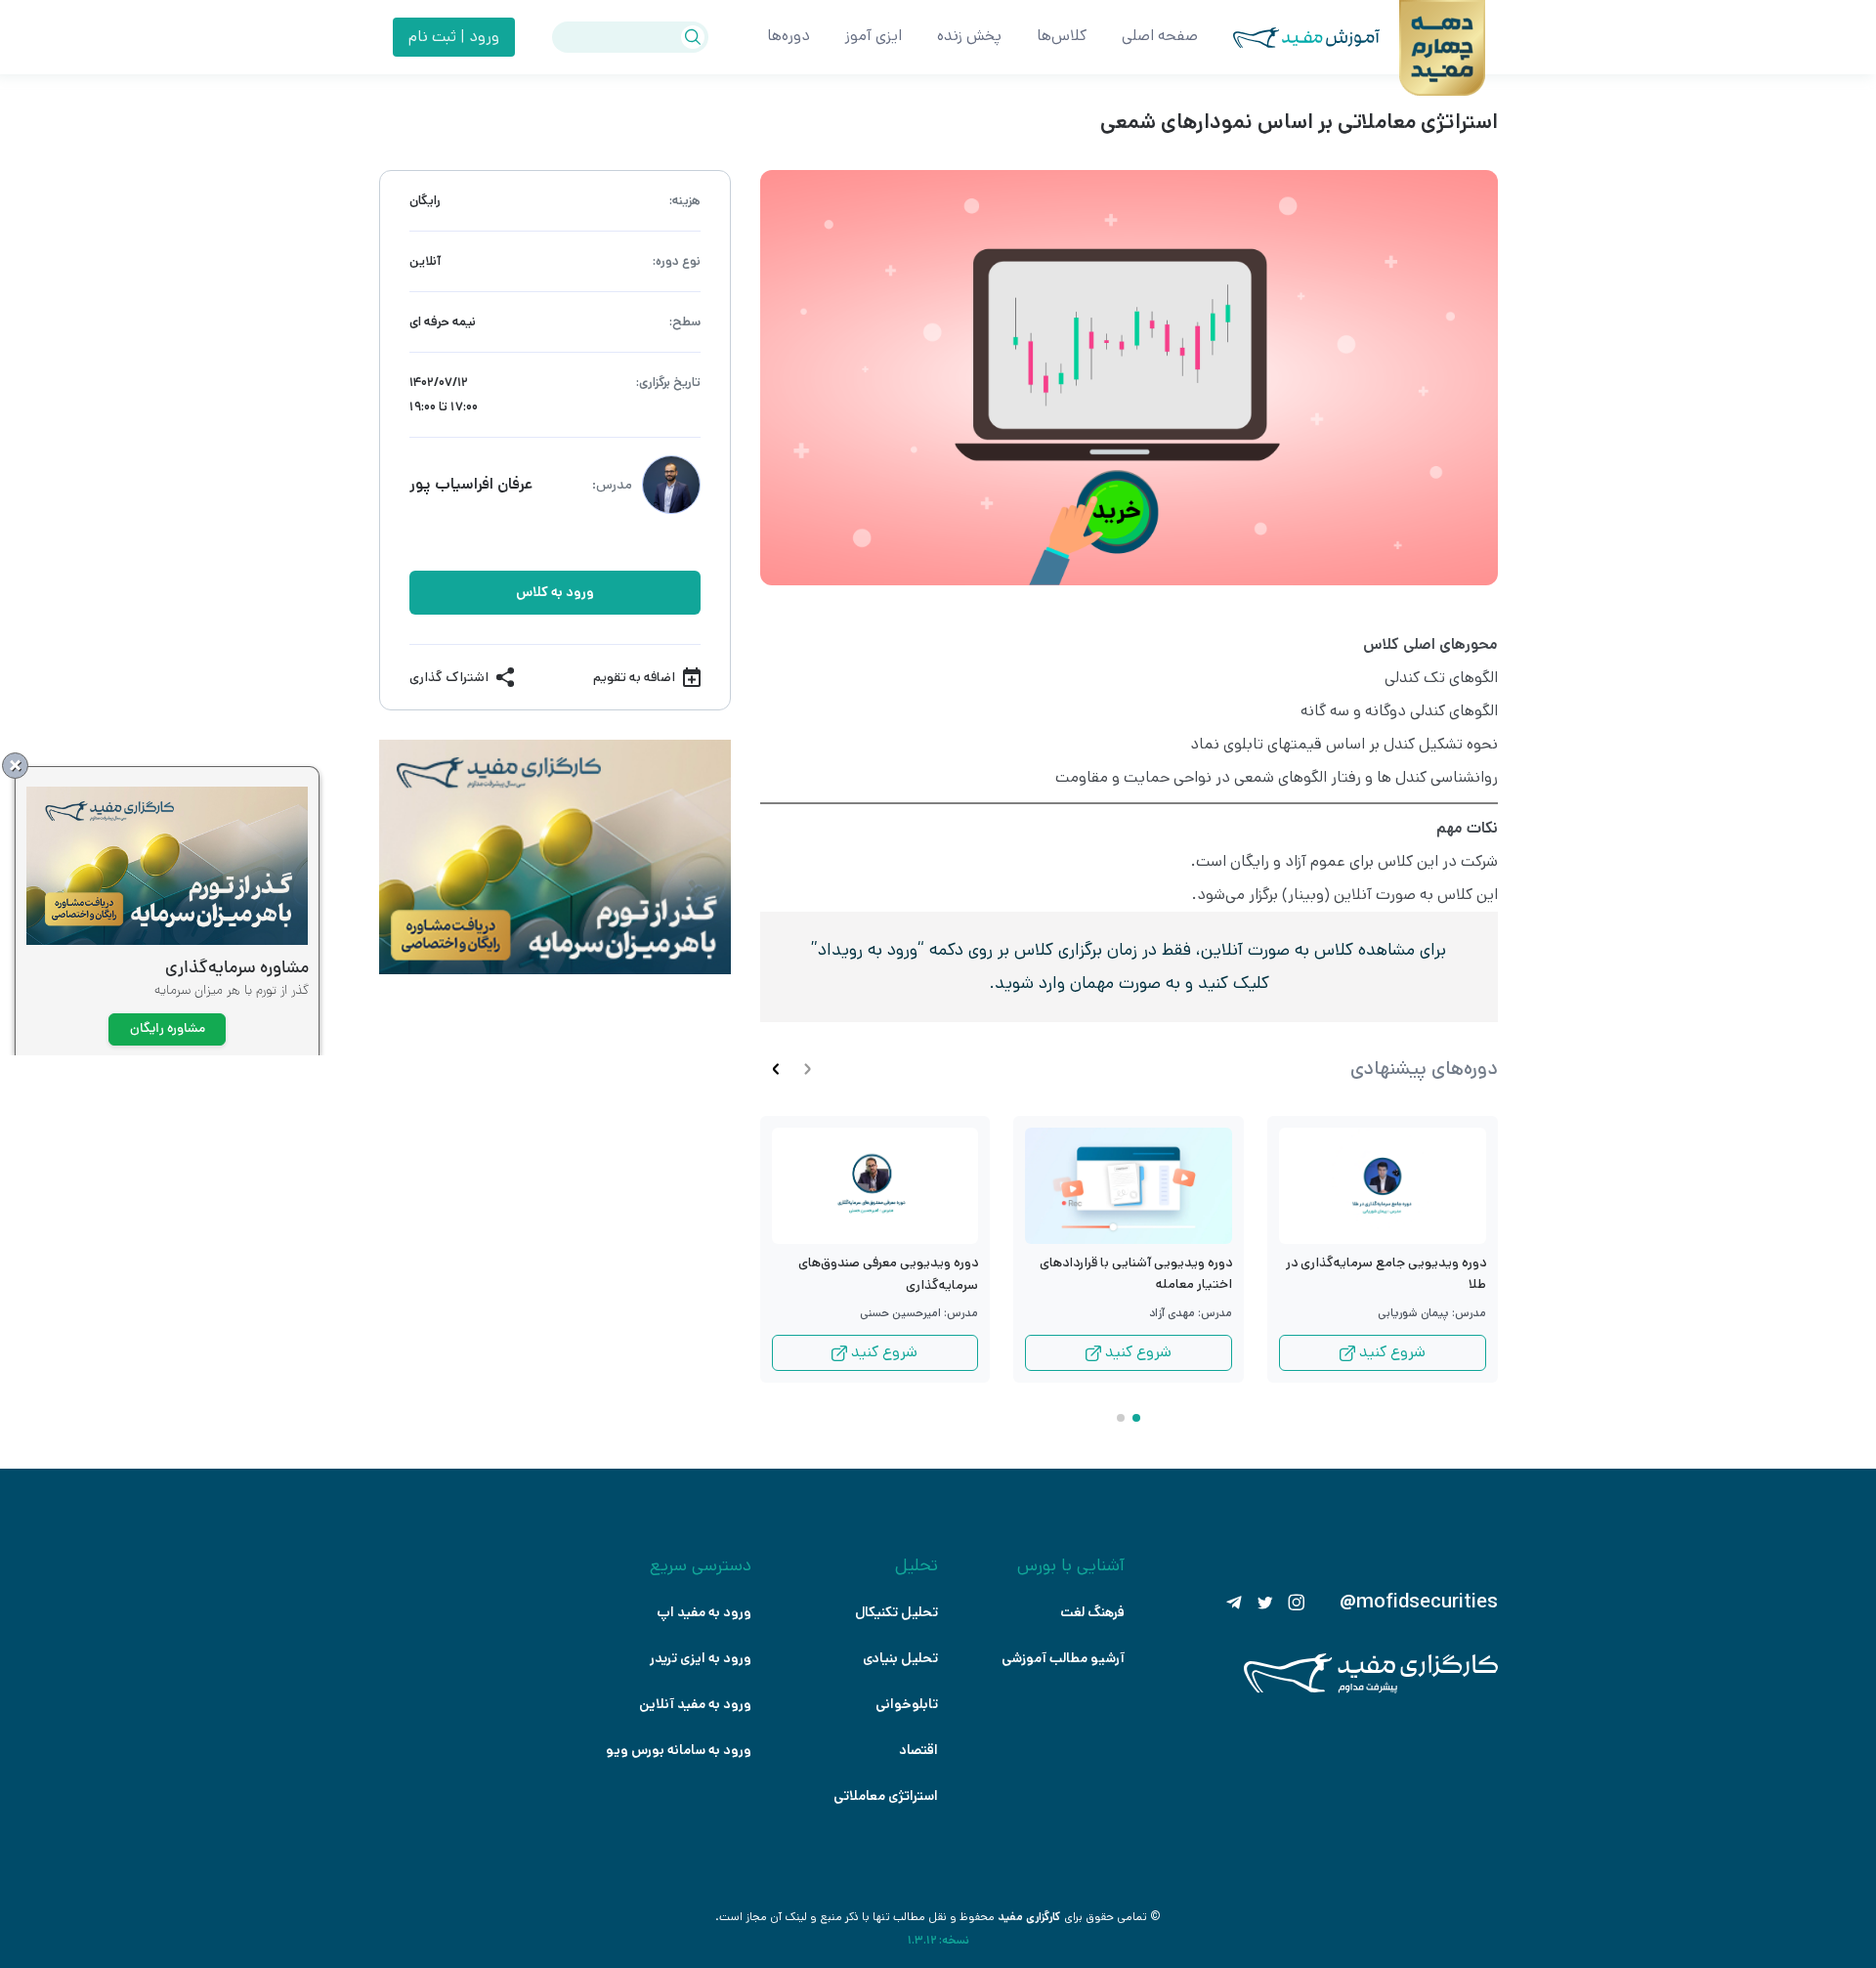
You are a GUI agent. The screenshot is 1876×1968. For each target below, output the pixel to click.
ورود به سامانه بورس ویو (679, 1750)
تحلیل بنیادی (900, 1658)
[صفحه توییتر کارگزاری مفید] (1265, 1603)
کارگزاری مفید (1029, 1917)
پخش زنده (969, 36)
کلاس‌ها (1062, 36)
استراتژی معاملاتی (886, 1796)
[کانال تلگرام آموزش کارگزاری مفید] (1234, 1603)
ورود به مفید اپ (704, 1612)
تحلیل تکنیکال (896, 1612)
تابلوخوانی (907, 1704)
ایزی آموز (874, 36)
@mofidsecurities (1419, 1603)
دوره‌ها (789, 36)
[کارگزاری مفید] (1371, 1689)
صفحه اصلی (1160, 36)
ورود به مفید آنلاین (695, 1704)
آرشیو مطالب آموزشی (1063, 1658)
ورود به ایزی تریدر (701, 1658)
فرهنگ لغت (1092, 1612)
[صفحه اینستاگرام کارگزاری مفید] (1297, 1603)
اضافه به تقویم (634, 677)
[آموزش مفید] (1289, 38)
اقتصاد (918, 1750)
